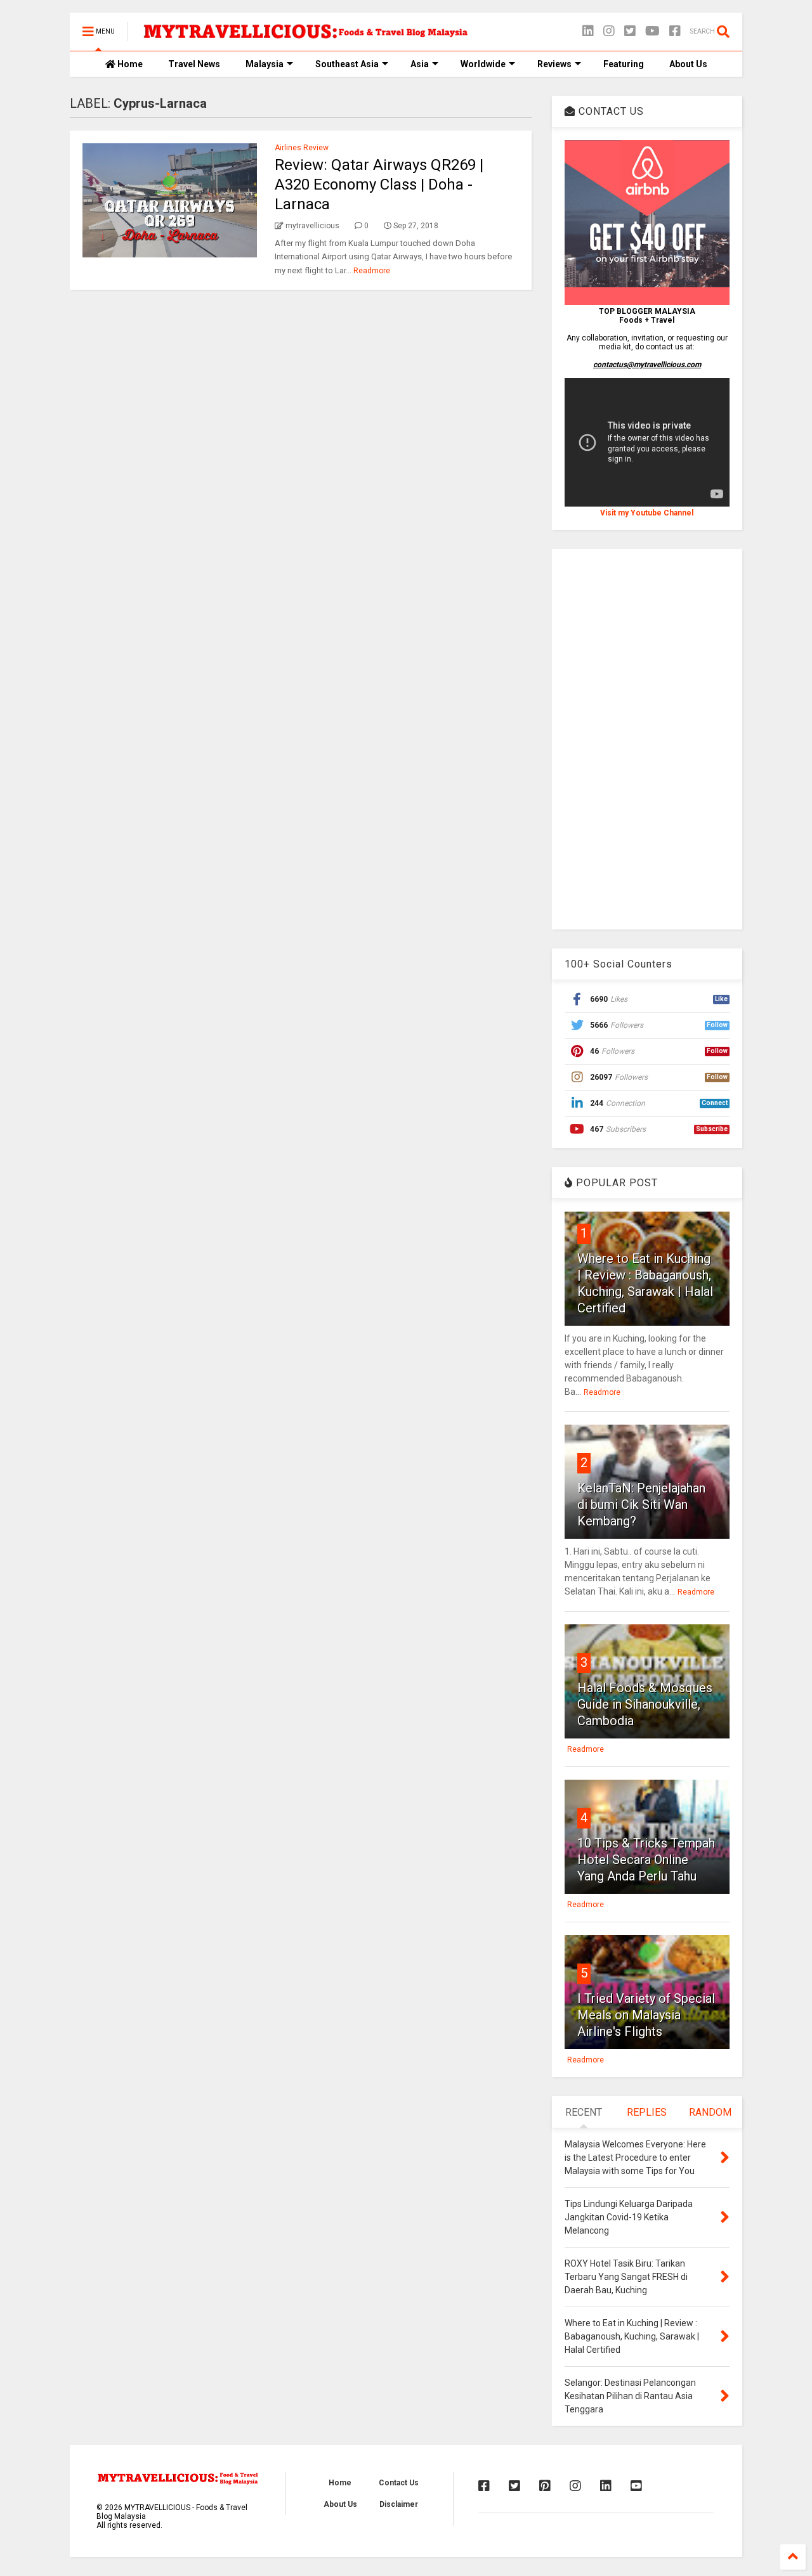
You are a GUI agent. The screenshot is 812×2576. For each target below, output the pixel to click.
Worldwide (483, 64)
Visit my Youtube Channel (647, 513)
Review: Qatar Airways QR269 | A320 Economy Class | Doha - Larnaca (379, 184)
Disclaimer (399, 2504)
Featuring (624, 64)
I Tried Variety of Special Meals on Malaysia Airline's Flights (646, 2015)
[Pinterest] (545, 2486)
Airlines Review (302, 148)
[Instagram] (609, 31)
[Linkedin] (588, 31)
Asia (420, 64)
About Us (688, 64)
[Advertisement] (647, 739)
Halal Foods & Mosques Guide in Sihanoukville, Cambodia (645, 1704)
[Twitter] (630, 31)
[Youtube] (636, 2486)
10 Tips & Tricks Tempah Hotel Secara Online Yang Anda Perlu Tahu (646, 1860)
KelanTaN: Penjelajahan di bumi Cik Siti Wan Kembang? (641, 1505)
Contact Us (399, 2483)
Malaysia (265, 64)
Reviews (554, 64)
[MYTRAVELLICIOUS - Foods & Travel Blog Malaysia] (305, 36)
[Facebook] (675, 31)
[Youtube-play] (652, 31)
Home (129, 64)
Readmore (372, 271)
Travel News (194, 64)
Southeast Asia (347, 64)
